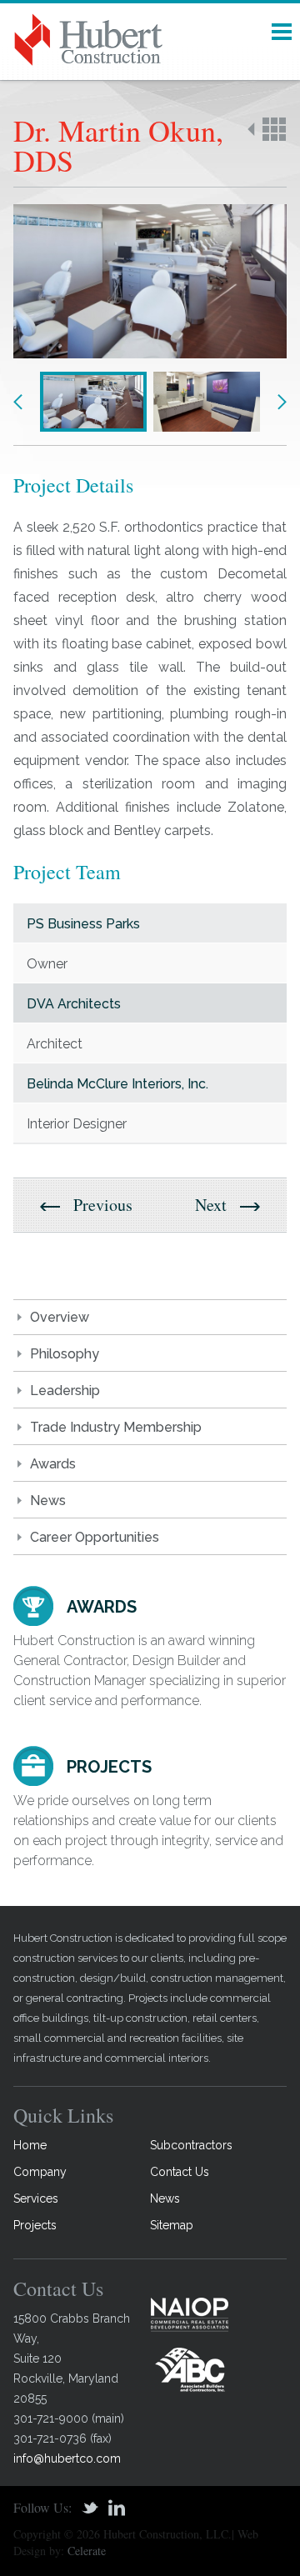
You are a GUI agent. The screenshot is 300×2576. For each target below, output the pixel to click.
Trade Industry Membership (116, 1427)
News (48, 1501)
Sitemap (172, 2225)
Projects (35, 2225)
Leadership (65, 1391)
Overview (60, 1317)
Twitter (90, 2508)
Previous (18, 402)
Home (30, 2145)
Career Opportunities (95, 1537)
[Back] (267, 129)
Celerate (87, 2551)
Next (282, 402)
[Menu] (282, 32)
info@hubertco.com (67, 2458)
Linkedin (117, 2508)
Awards (53, 1464)
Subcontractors (191, 2145)
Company (40, 2172)
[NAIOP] (190, 2314)
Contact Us (180, 2172)
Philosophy (65, 1354)
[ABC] (190, 2369)
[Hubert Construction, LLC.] (150, 40)
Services (36, 2198)
